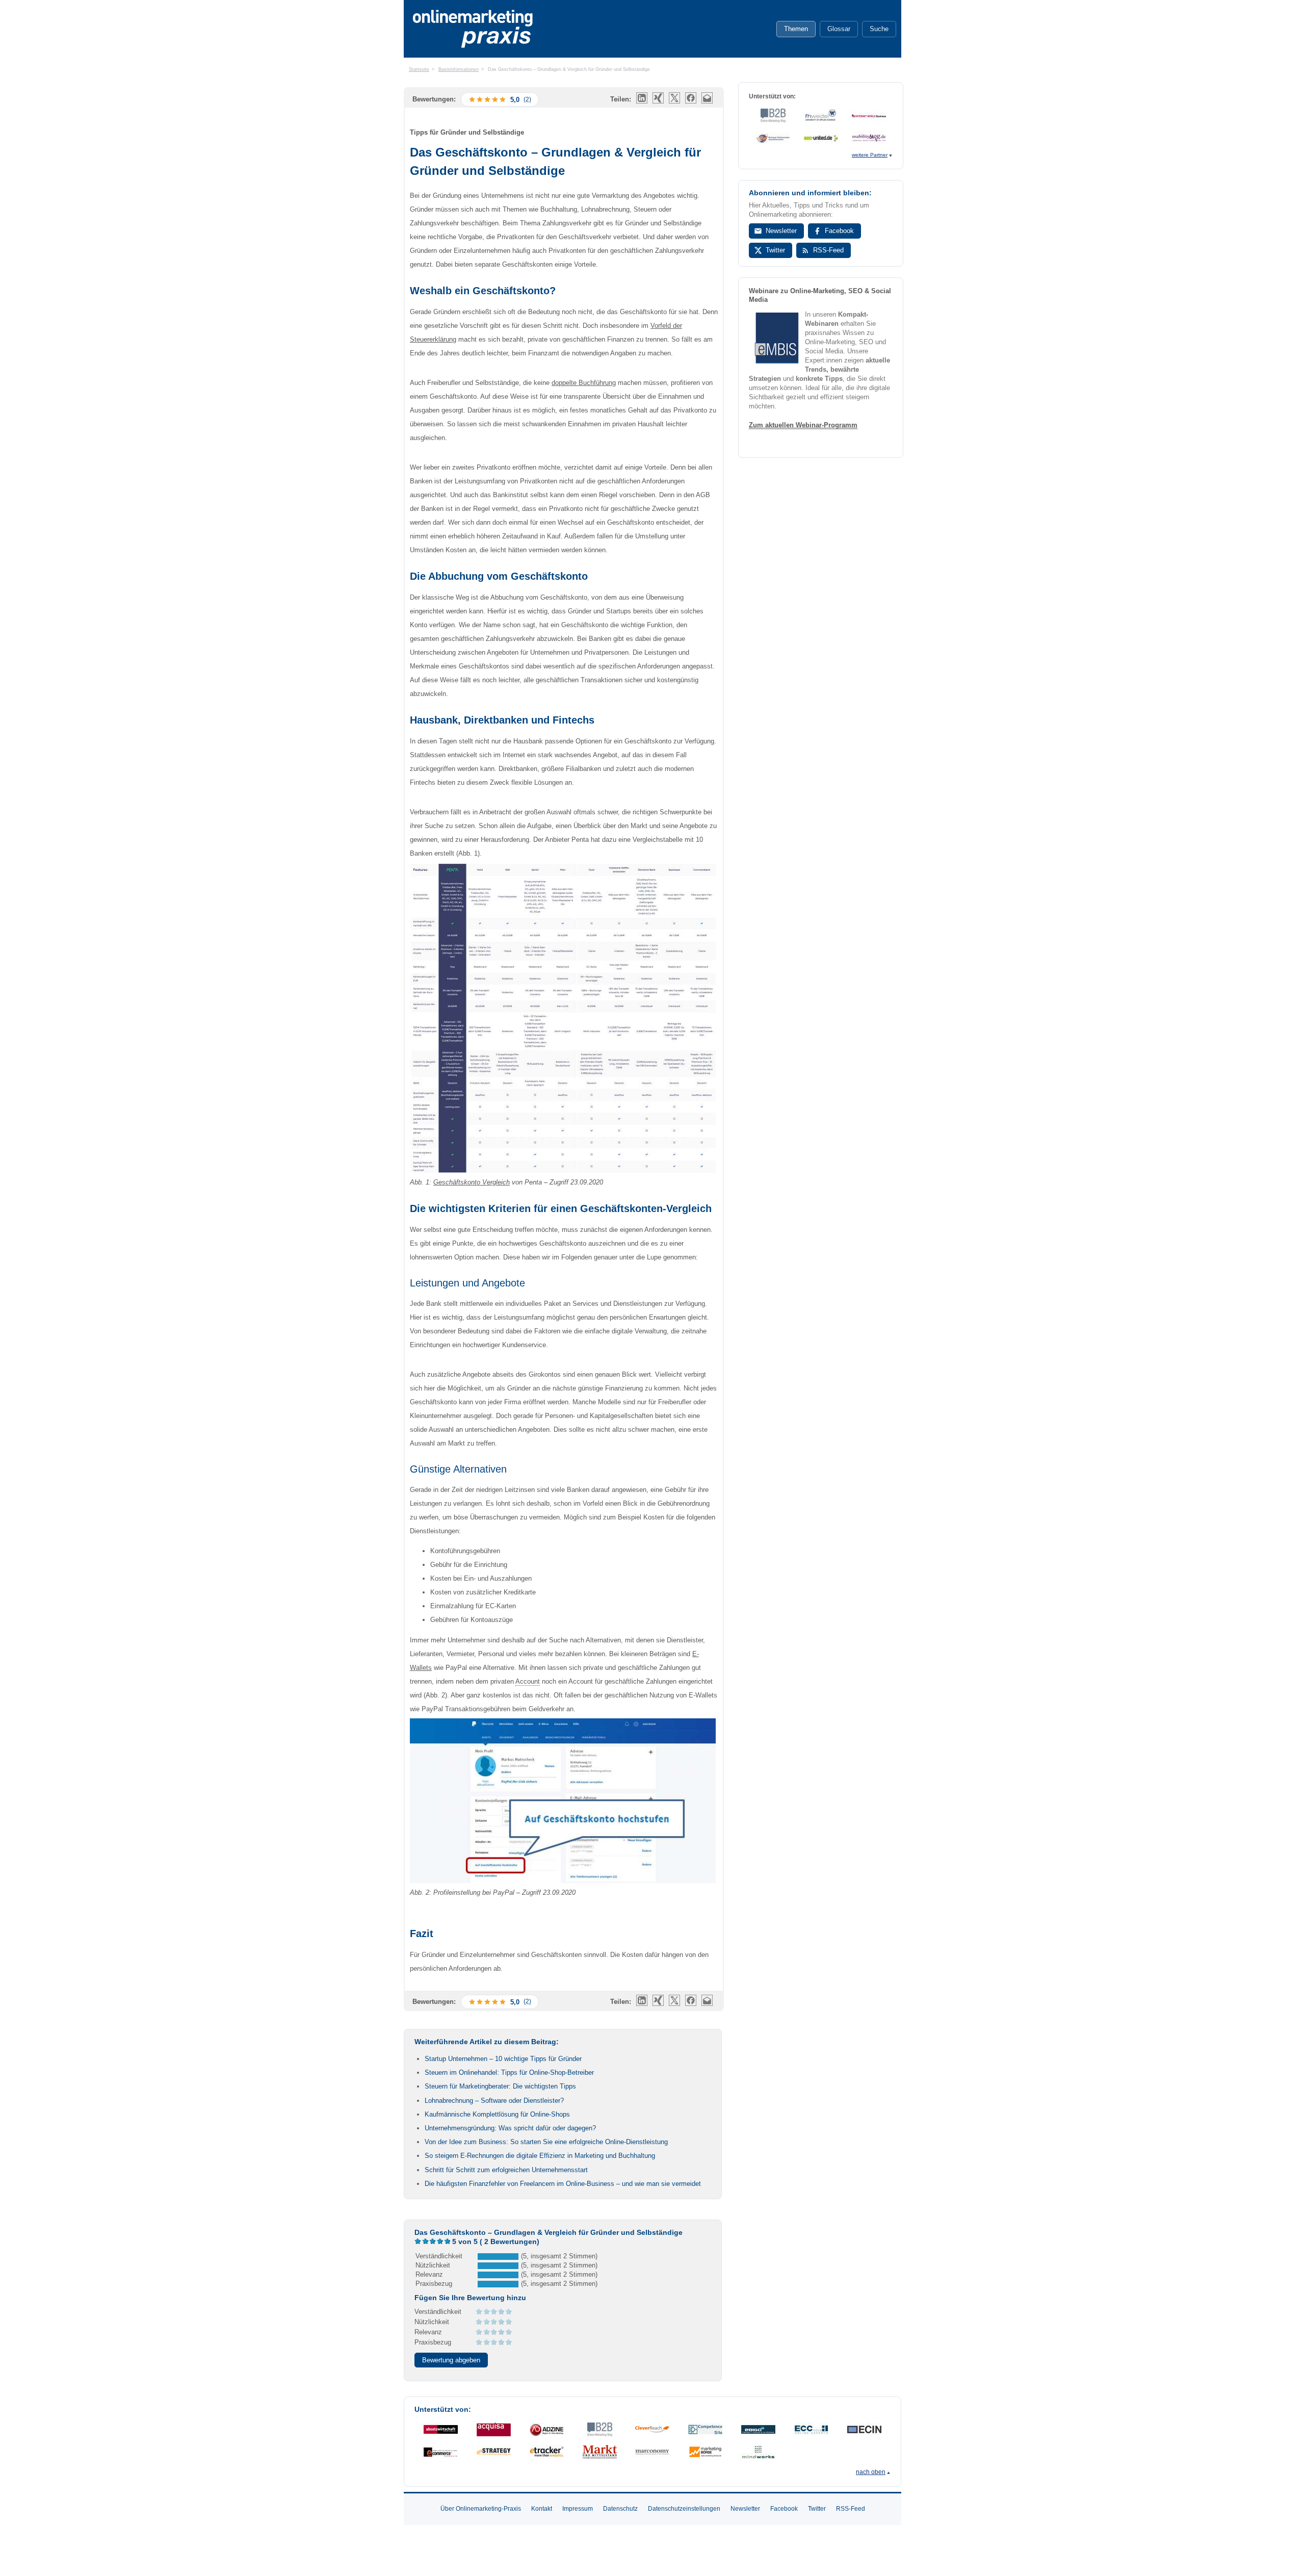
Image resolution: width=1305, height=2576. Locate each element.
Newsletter (781, 231)
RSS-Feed (828, 250)
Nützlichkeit (432, 2322)
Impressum (578, 2509)
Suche (879, 29)
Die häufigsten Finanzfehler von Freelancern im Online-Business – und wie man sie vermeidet (563, 2184)
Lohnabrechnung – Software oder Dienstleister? (494, 2101)
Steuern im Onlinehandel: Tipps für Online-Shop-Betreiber (509, 2072)
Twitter (775, 250)
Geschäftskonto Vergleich (472, 1182)
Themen (796, 29)
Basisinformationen (459, 69)
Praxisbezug (433, 2342)
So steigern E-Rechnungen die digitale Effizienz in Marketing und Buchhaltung (540, 2156)
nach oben (871, 2472)
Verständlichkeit (438, 2312)
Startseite (419, 69)
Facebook (839, 231)
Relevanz (428, 2332)
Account (528, 1681)
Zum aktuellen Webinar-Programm (803, 425)
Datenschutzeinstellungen (684, 2509)
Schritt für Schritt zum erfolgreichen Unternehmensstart (506, 2170)
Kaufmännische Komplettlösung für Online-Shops (497, 2114)
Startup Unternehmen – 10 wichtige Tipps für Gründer (503, 2059)
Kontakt (542, 2509)
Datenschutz (620, 2509)
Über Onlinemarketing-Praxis (481, 2509)
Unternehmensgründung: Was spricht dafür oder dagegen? (510, 2128)
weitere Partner (870, 155)
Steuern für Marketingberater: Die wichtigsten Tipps (500, 2086)
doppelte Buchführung (584, 383)
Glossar (839, 29)
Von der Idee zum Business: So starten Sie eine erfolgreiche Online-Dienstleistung (546, 2142)
